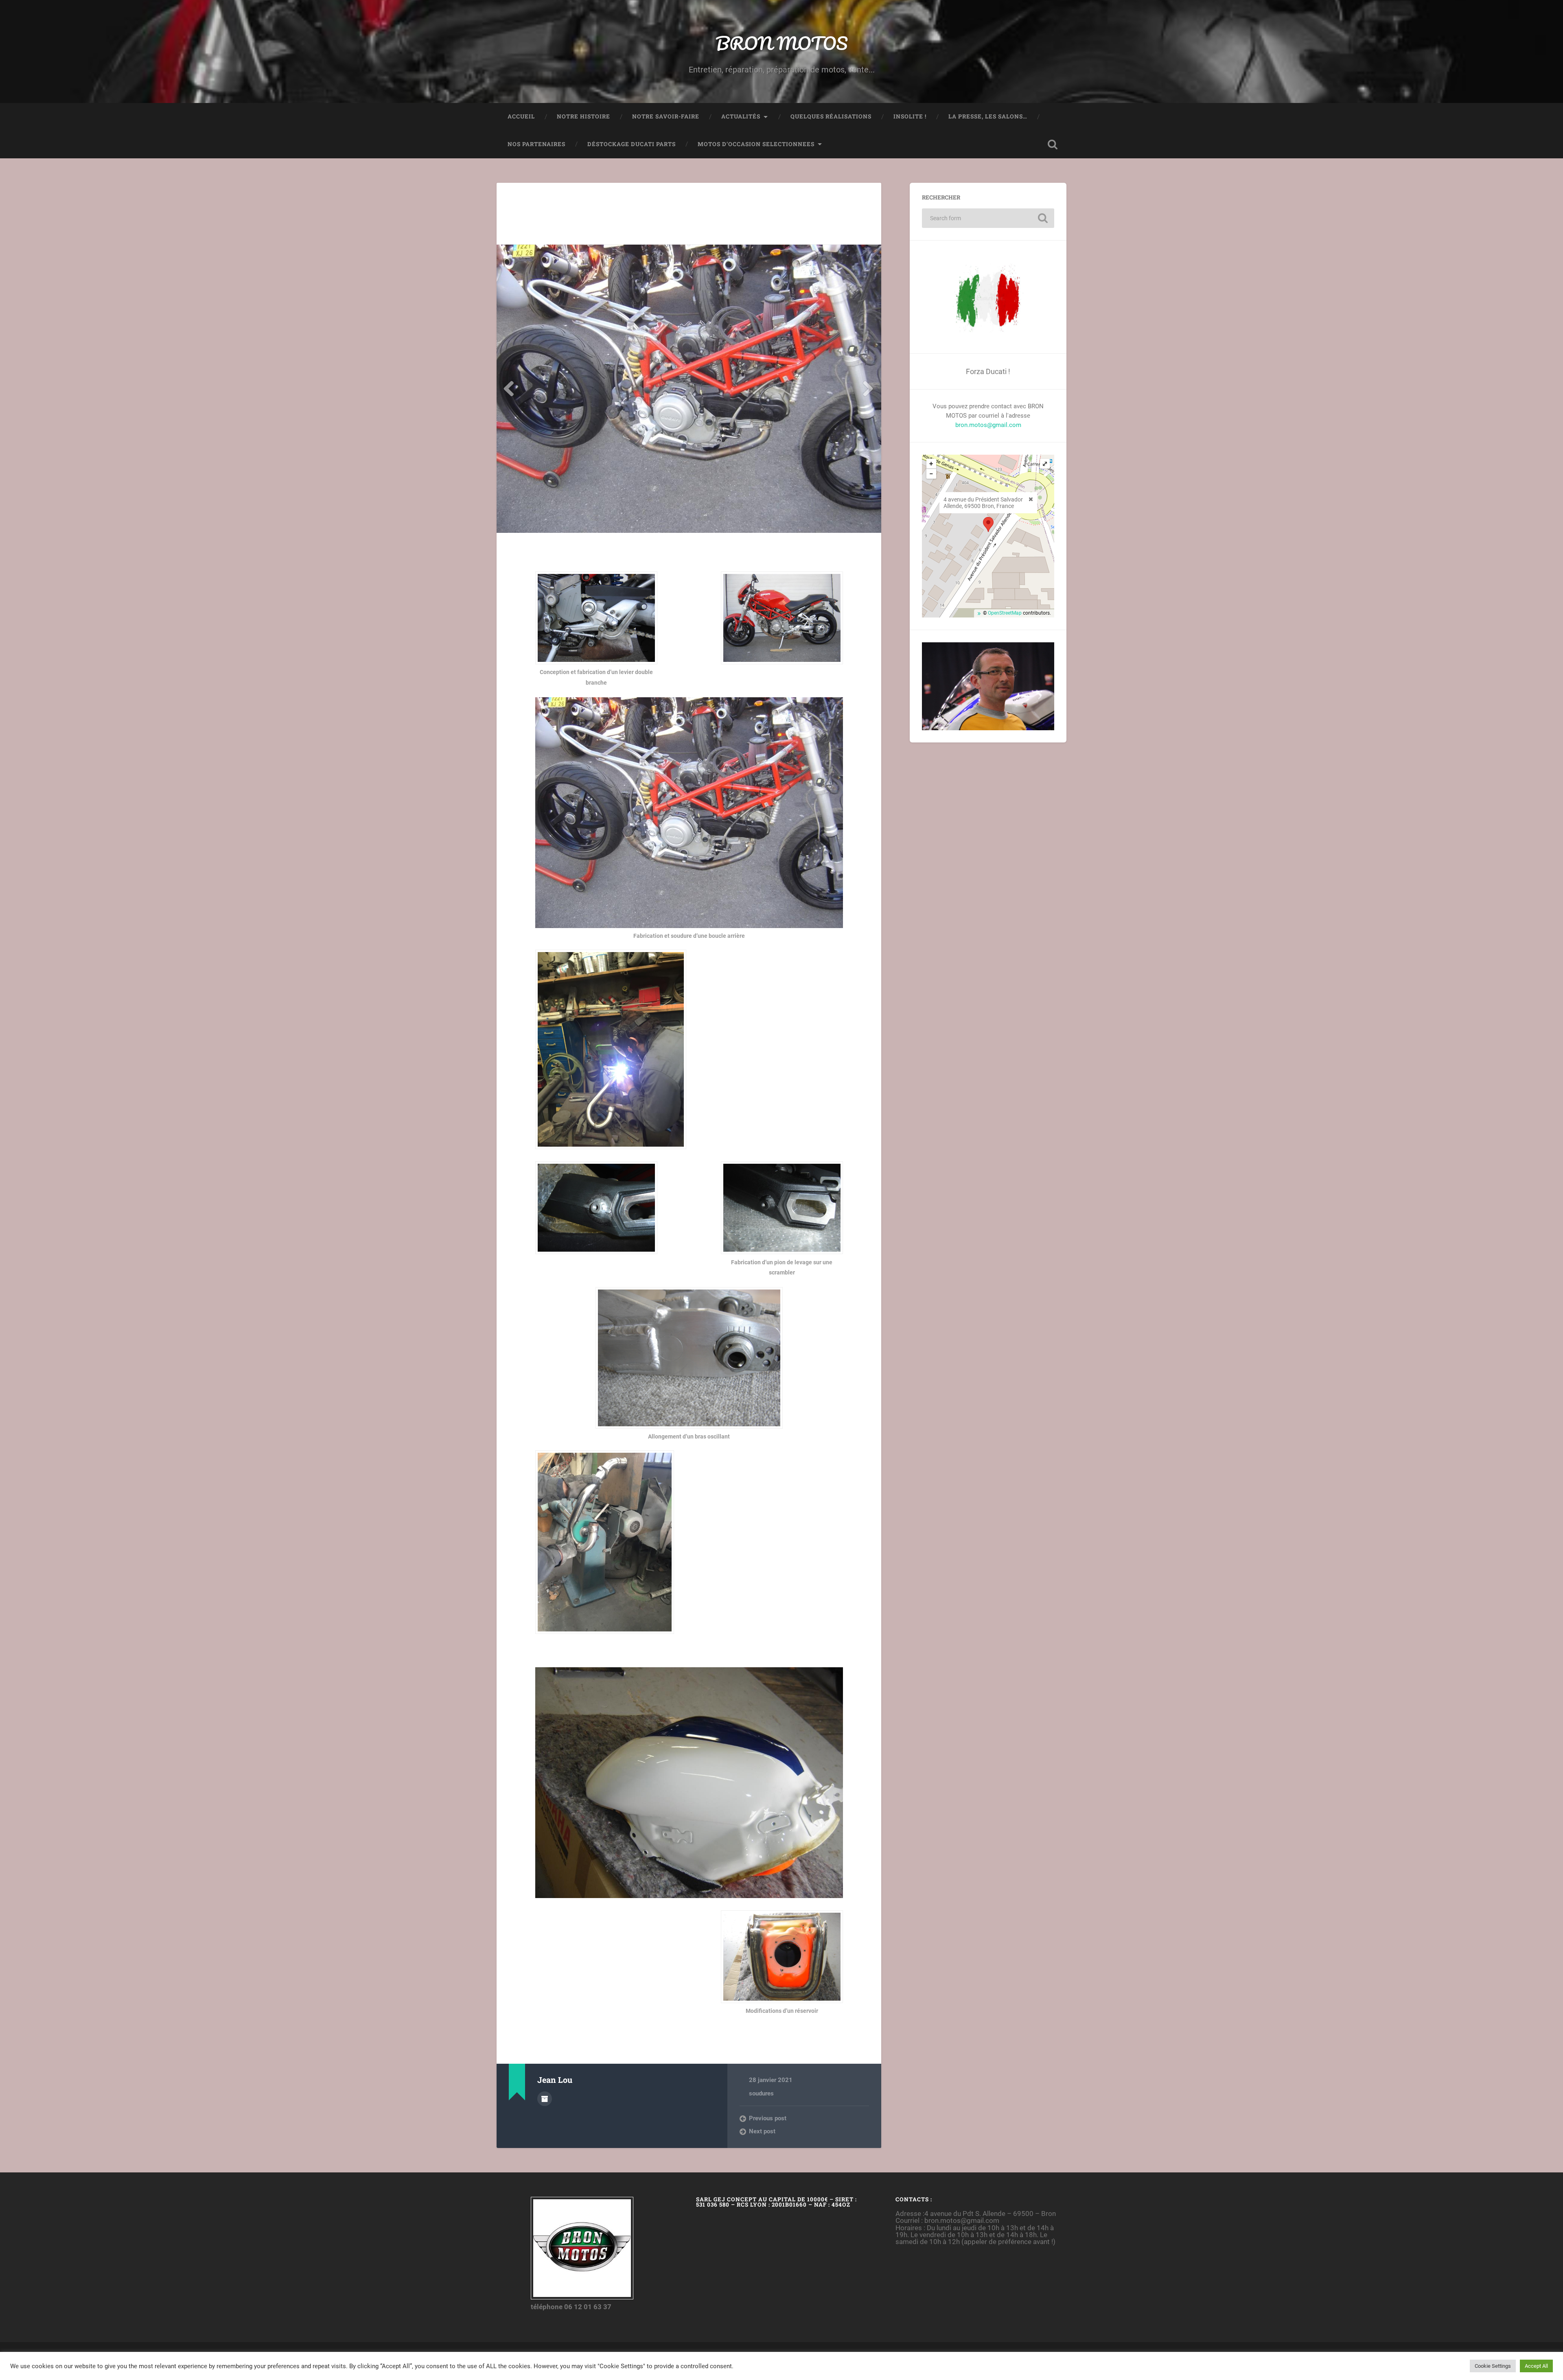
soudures (761, 2093)
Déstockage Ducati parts (632, 144)
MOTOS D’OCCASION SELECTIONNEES (756, 144)
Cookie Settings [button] (1493, 2366)
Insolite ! (910, 116)
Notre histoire (583, 116)
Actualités (741, 116)
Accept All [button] (1536, 2366)
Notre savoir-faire (666, 116)
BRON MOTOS (781, 43)
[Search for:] (988, 218)
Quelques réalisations (831, 116)
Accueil (521, 116)
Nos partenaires (536, 144)
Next (869, 389)
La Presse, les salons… (988, 116)
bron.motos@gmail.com (988, 425)
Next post (762, 2131)
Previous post (768, 2118)
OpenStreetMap (1005, 613)
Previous (509, 389)
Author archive (545, 2099)
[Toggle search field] (1053, 145)
